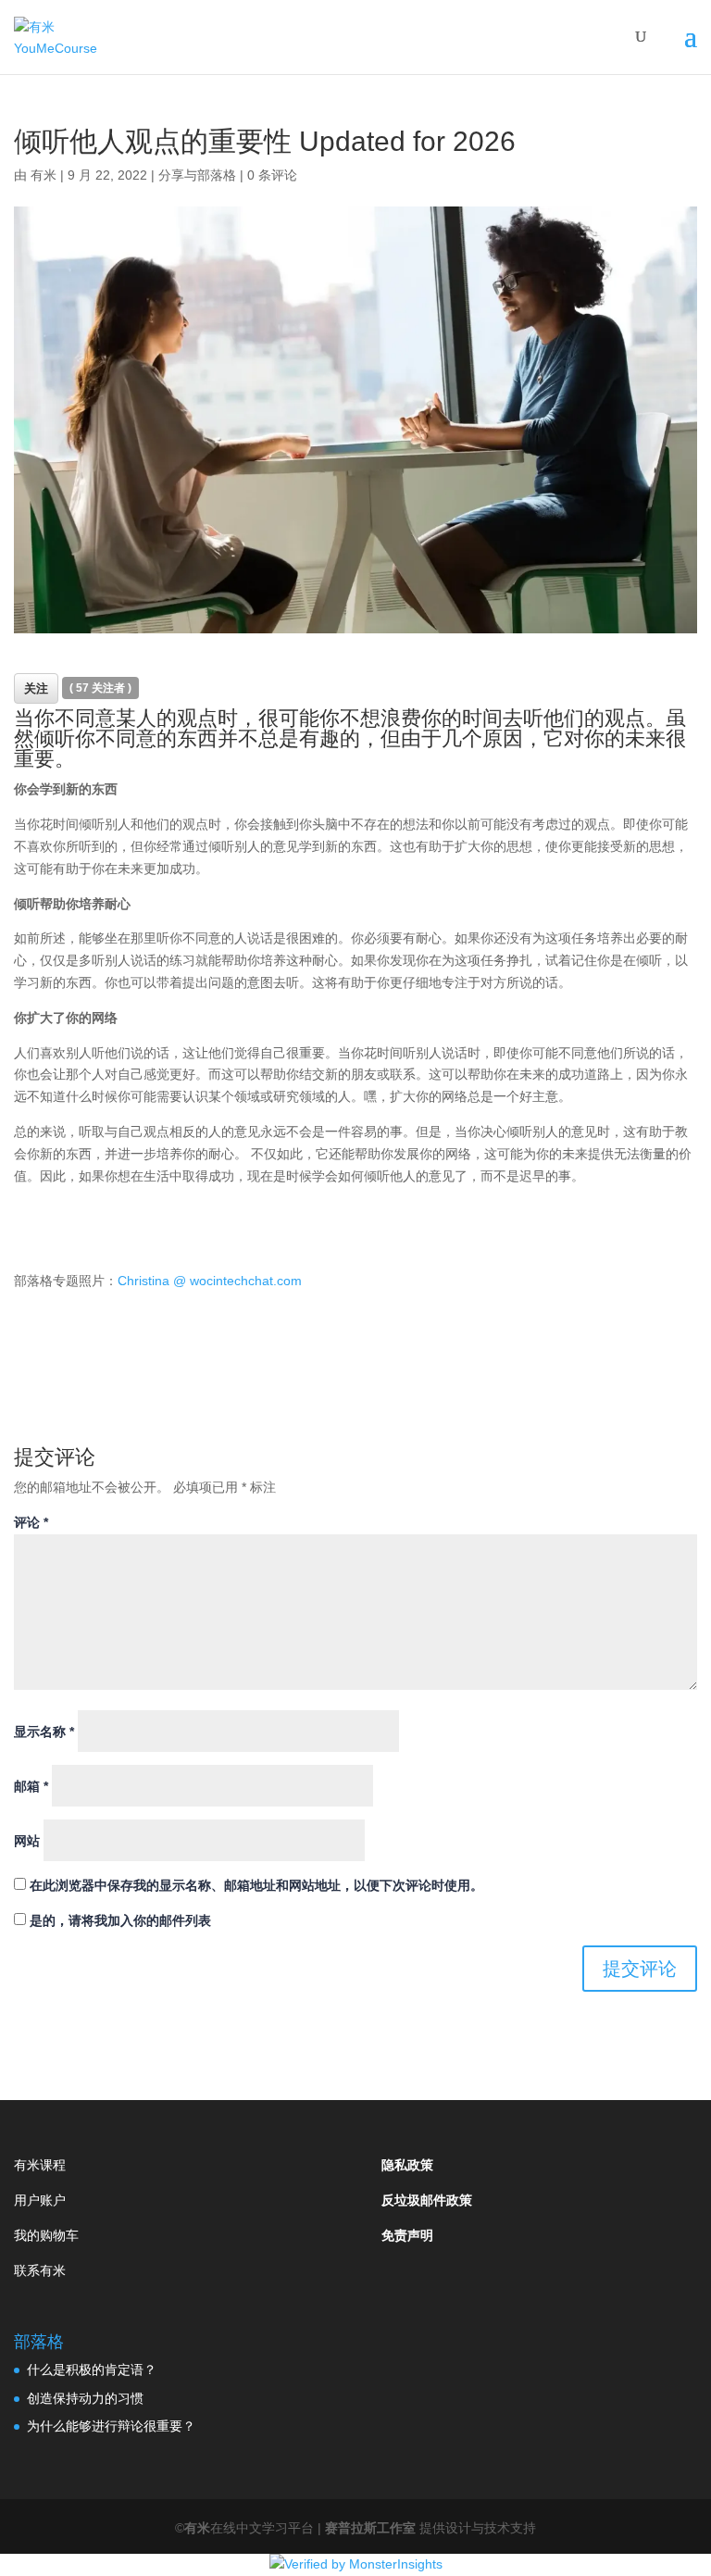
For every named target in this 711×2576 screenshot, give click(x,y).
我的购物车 (46, 2235)
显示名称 (44, 1732)
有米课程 (40, 2165)
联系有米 (40, 2270)
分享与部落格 (197, 175)
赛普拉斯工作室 (372, 2528)
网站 (27, 1841)
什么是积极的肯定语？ (92, 2370)
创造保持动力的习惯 (85, 2398)
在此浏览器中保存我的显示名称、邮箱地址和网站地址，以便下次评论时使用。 (256, 1885)
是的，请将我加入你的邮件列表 (118, 1920)
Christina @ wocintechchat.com (210, 1281)
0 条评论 (272, 175)
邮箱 (31, 1786)
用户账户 (40, 2200)
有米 (44, 175)
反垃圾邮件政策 (427, 2200)
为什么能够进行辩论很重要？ (111, 2426)
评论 (31, 1522)
